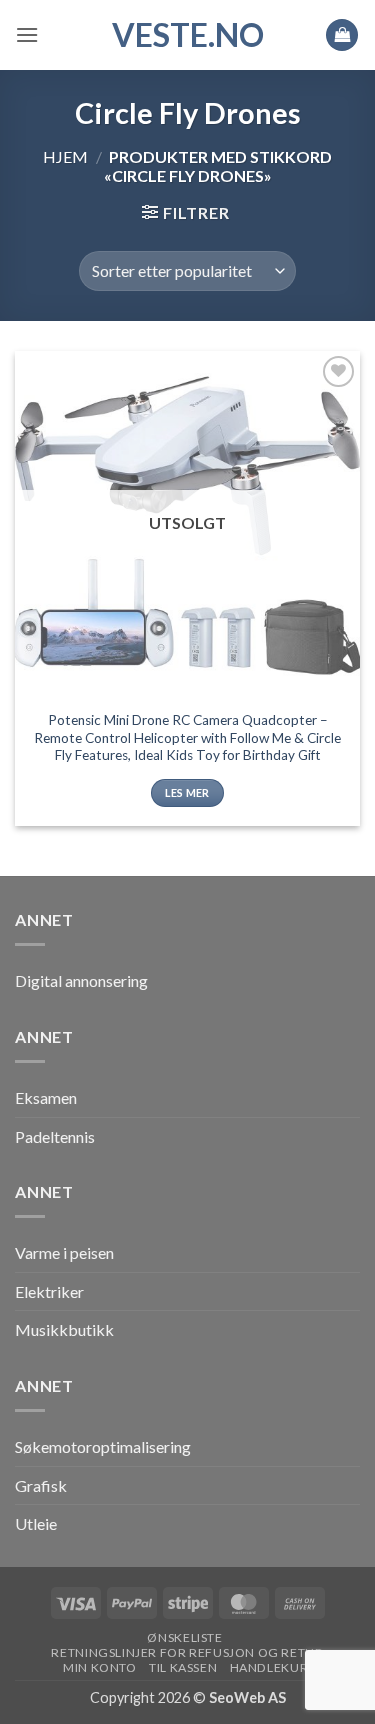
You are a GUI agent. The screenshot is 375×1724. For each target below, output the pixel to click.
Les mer (187, 792)
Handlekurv (273, 1667)
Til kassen (183, 1667)
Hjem (65, 156)
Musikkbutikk (64, 1329)
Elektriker (49, 1291)
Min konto (100, 1667)
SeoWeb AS (247, 1697)
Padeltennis (55, 1136)
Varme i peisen (64, 1252)
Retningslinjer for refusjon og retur (187, 1652)
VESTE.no (188, 35)
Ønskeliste (184, 1637)
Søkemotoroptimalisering (103, 1446)
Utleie (36, 1523)
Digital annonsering (81, 980)
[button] (27, 34)
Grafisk (41, 1485)
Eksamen (46, 1097)
